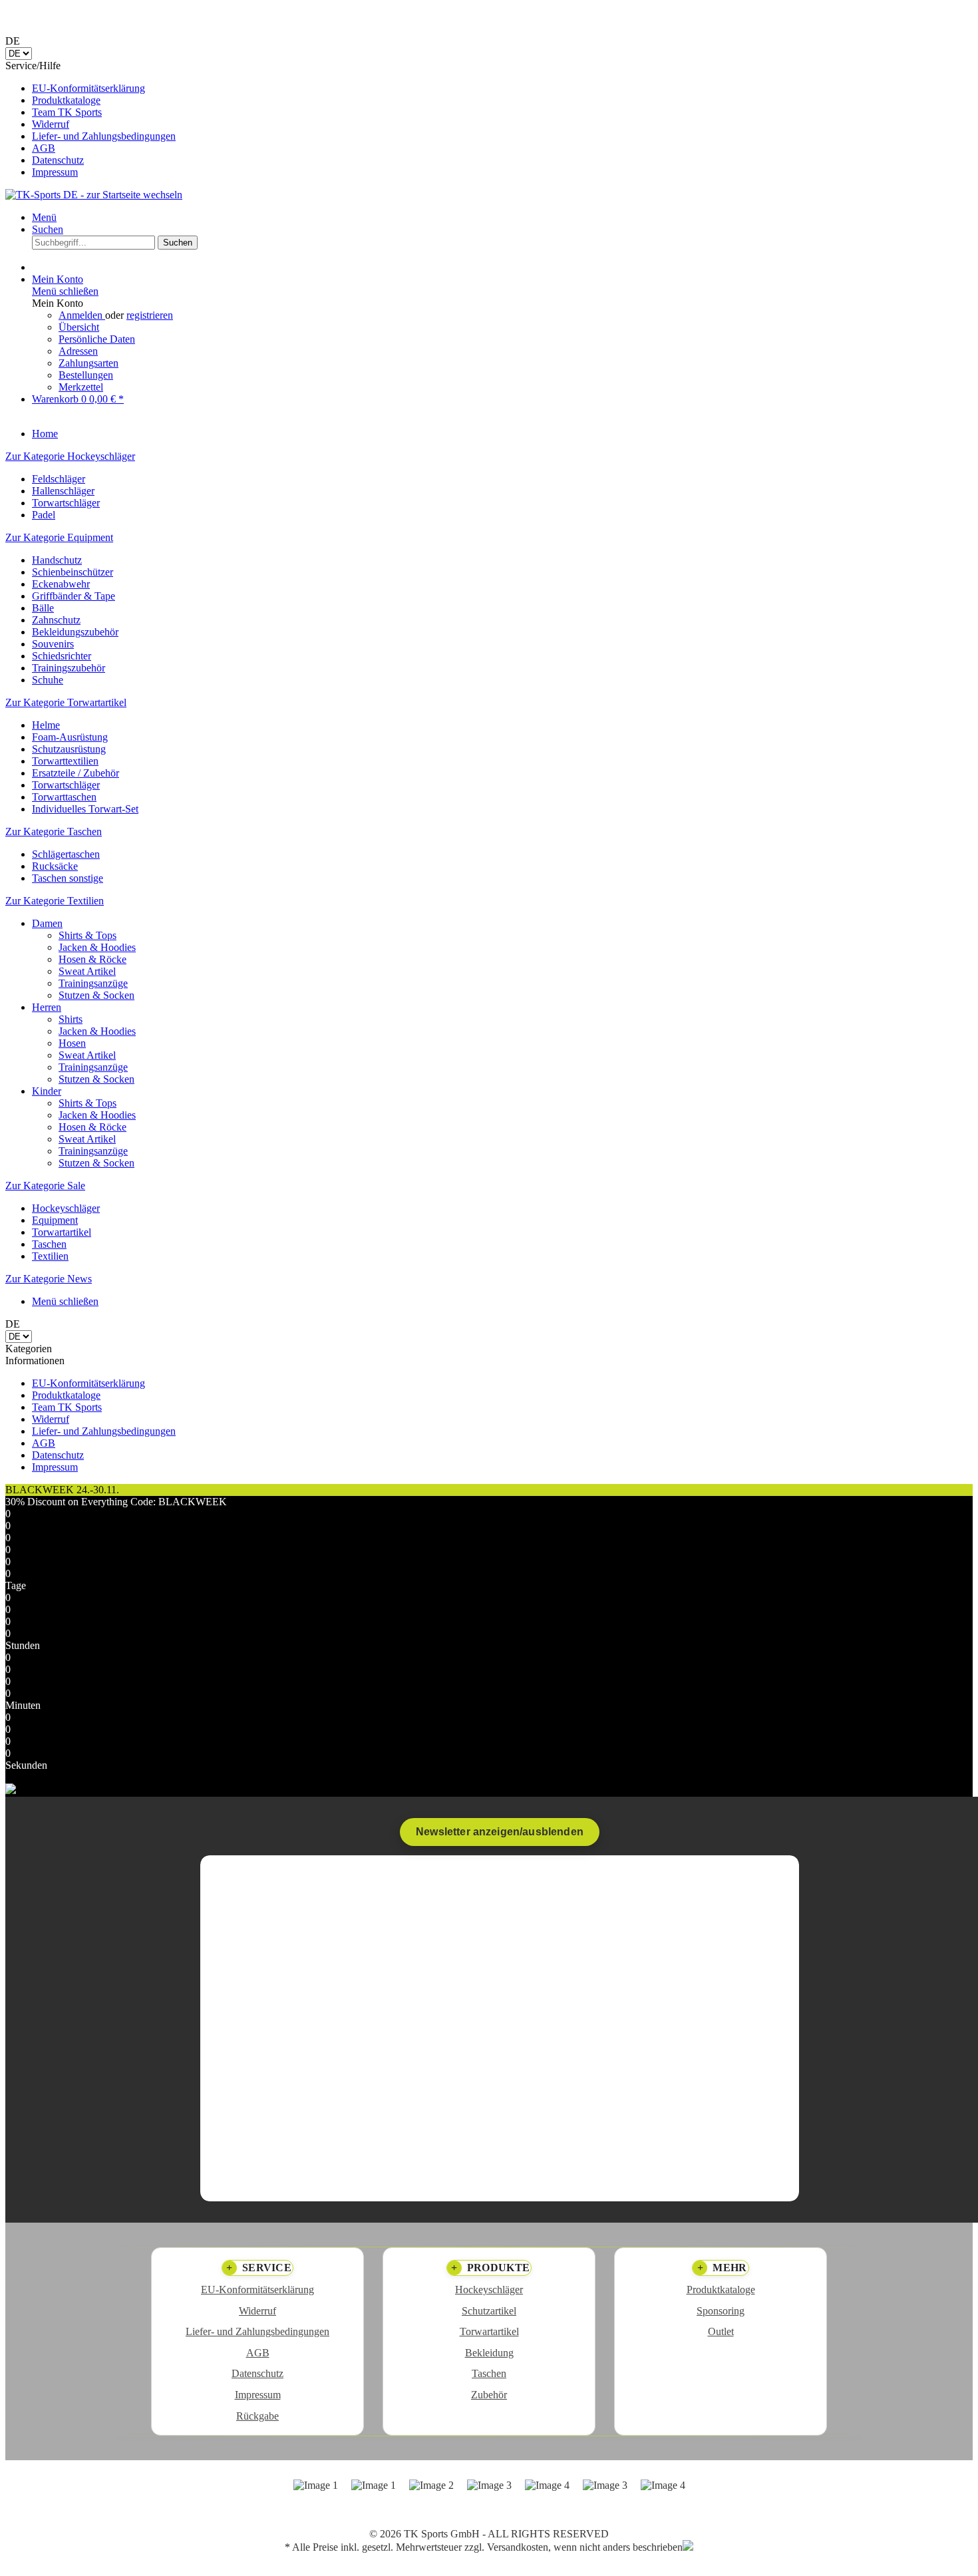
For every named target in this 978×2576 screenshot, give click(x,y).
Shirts (71, 1019)
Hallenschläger (63, 491)
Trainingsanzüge (93, 983)
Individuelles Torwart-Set (85, 809)
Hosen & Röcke (92, 959)
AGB (44, 148)
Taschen (49, 1244)
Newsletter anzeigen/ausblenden (500, 1832)
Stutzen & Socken (96, 995)
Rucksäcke (55, 866)
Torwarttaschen (64, 797)
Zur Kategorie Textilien (55, 901)
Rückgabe (257, 2416)
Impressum (55, 172)
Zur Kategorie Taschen (54, 831)
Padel (44, 515)
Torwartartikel (62, 1232)
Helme (46, 725)
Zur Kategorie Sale (45, 1186)
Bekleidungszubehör (75, 632)
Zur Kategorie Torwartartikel (66, 702)
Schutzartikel (489, 2311)
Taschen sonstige (68, 878)
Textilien (50, 1256)
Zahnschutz (56, 620)
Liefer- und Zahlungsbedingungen (104, 136)
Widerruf (51, 124)
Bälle (43, 608)
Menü (44, 217)
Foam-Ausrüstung (70, 737)
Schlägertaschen (66, 854)
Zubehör (489, 2395)
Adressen (78, 351)
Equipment (55, 1220)
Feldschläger (59, 479)
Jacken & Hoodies (97, 947)
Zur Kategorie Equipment (59, 537)
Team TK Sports (67, 112)
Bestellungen (86, 375)
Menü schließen (65, 291)
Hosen (72, 1043)
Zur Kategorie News (49, 1279)
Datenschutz (58, 160)
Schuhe (48, 680)
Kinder (47, 1091)
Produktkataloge (66, 100)
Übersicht (79, 327)
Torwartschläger (66, 503)
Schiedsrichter (62, 656)
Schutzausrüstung (69, 749)
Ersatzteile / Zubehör (76, 773)
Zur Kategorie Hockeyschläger (70, 456)
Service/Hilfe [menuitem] (90, 119)
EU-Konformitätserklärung (88, 88)
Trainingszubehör (69, 668)
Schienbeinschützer (73, 572)
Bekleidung (489, 2353)
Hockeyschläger (66, 1208)
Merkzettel (81, 387)
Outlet (721, 2331)
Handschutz (57, 560)
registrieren (150, 315)
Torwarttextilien (65, 761)
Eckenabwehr (61, 584)
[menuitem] (502, 89)
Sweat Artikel (87, 971)
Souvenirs (53, 644)
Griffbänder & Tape (74, 596)
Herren (47, 1007)
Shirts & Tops (87, 935)
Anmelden (82, 315)
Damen (47, 923)
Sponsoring (721, 2311)
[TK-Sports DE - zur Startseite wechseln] (94, 195)
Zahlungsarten (88, 363)
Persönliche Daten (97, 339)
